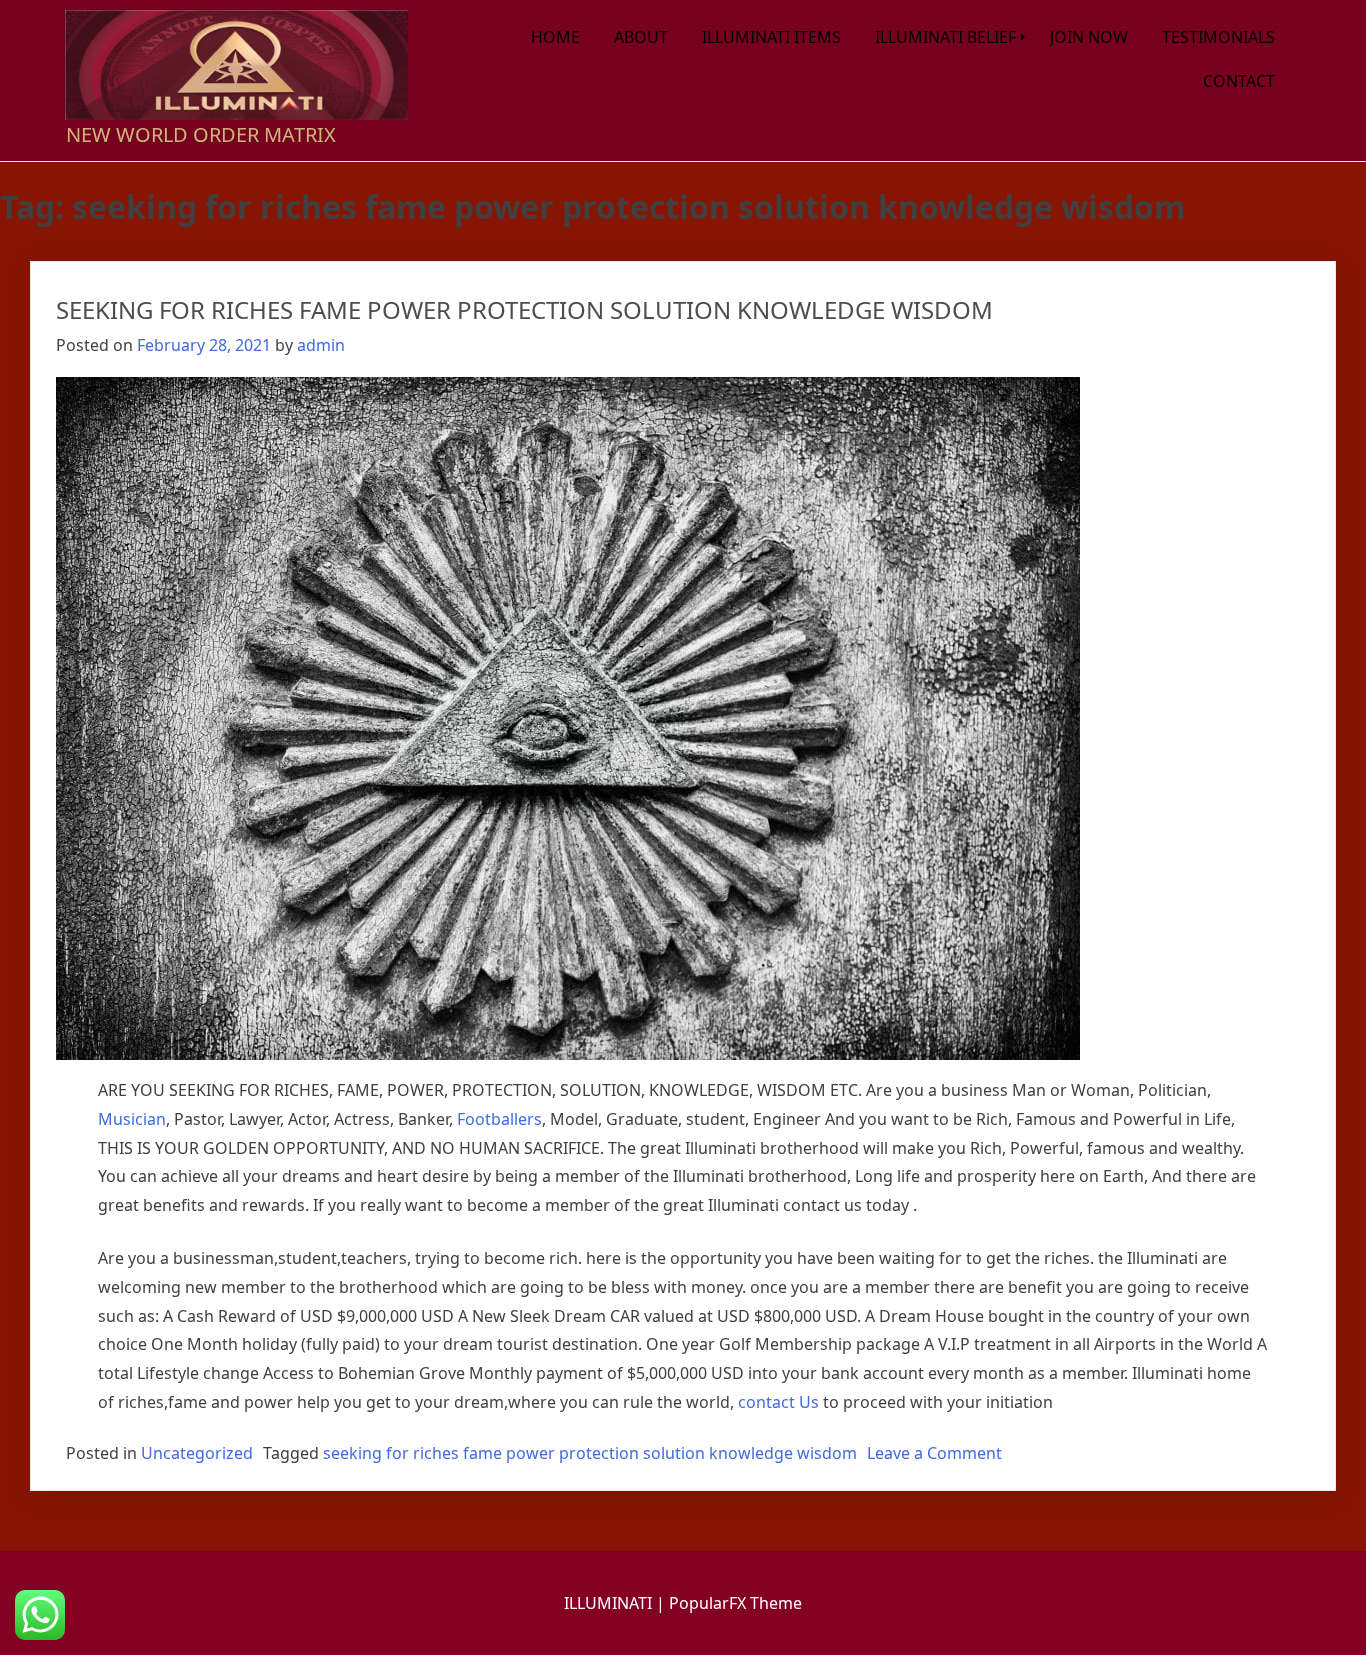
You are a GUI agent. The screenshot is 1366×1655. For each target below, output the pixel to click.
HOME (555, 37)
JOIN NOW (1089, 37)
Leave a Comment (934, 1453)
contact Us (778, 1402)
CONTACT (1239, 81)
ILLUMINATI (610, 1603)
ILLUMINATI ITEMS (771, 37)
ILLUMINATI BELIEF (945, 37)
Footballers (499, 1119)
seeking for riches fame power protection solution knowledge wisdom (590, 1453)
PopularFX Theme (735, 1603)
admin (321, 345)
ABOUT (641, 37)
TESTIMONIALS (1218, 37)
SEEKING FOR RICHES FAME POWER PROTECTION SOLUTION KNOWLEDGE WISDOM (524, 309)
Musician (132, 1119)
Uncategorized (197, 1453)
